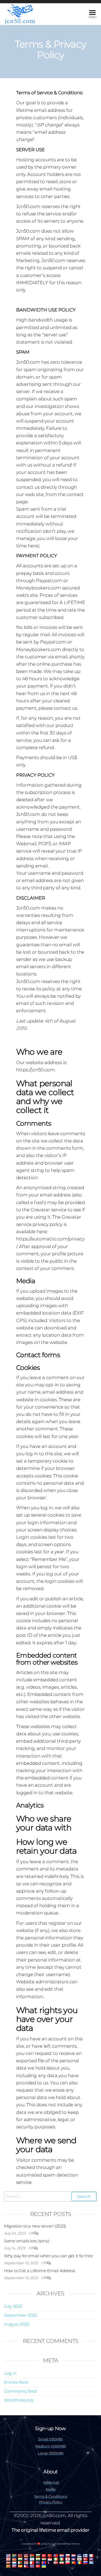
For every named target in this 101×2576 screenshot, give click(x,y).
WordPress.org (19, 2400)
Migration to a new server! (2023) (35, 2226)
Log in (10, 2373)
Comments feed (20, 2391)
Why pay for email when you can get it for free (48, 2256)
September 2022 (20, 2315)
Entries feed (16, 2382)
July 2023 (13, 2306)
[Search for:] (50, 2196)
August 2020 (17, 2324)
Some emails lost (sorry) (27, 2241)
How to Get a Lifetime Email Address (40, 2271)
